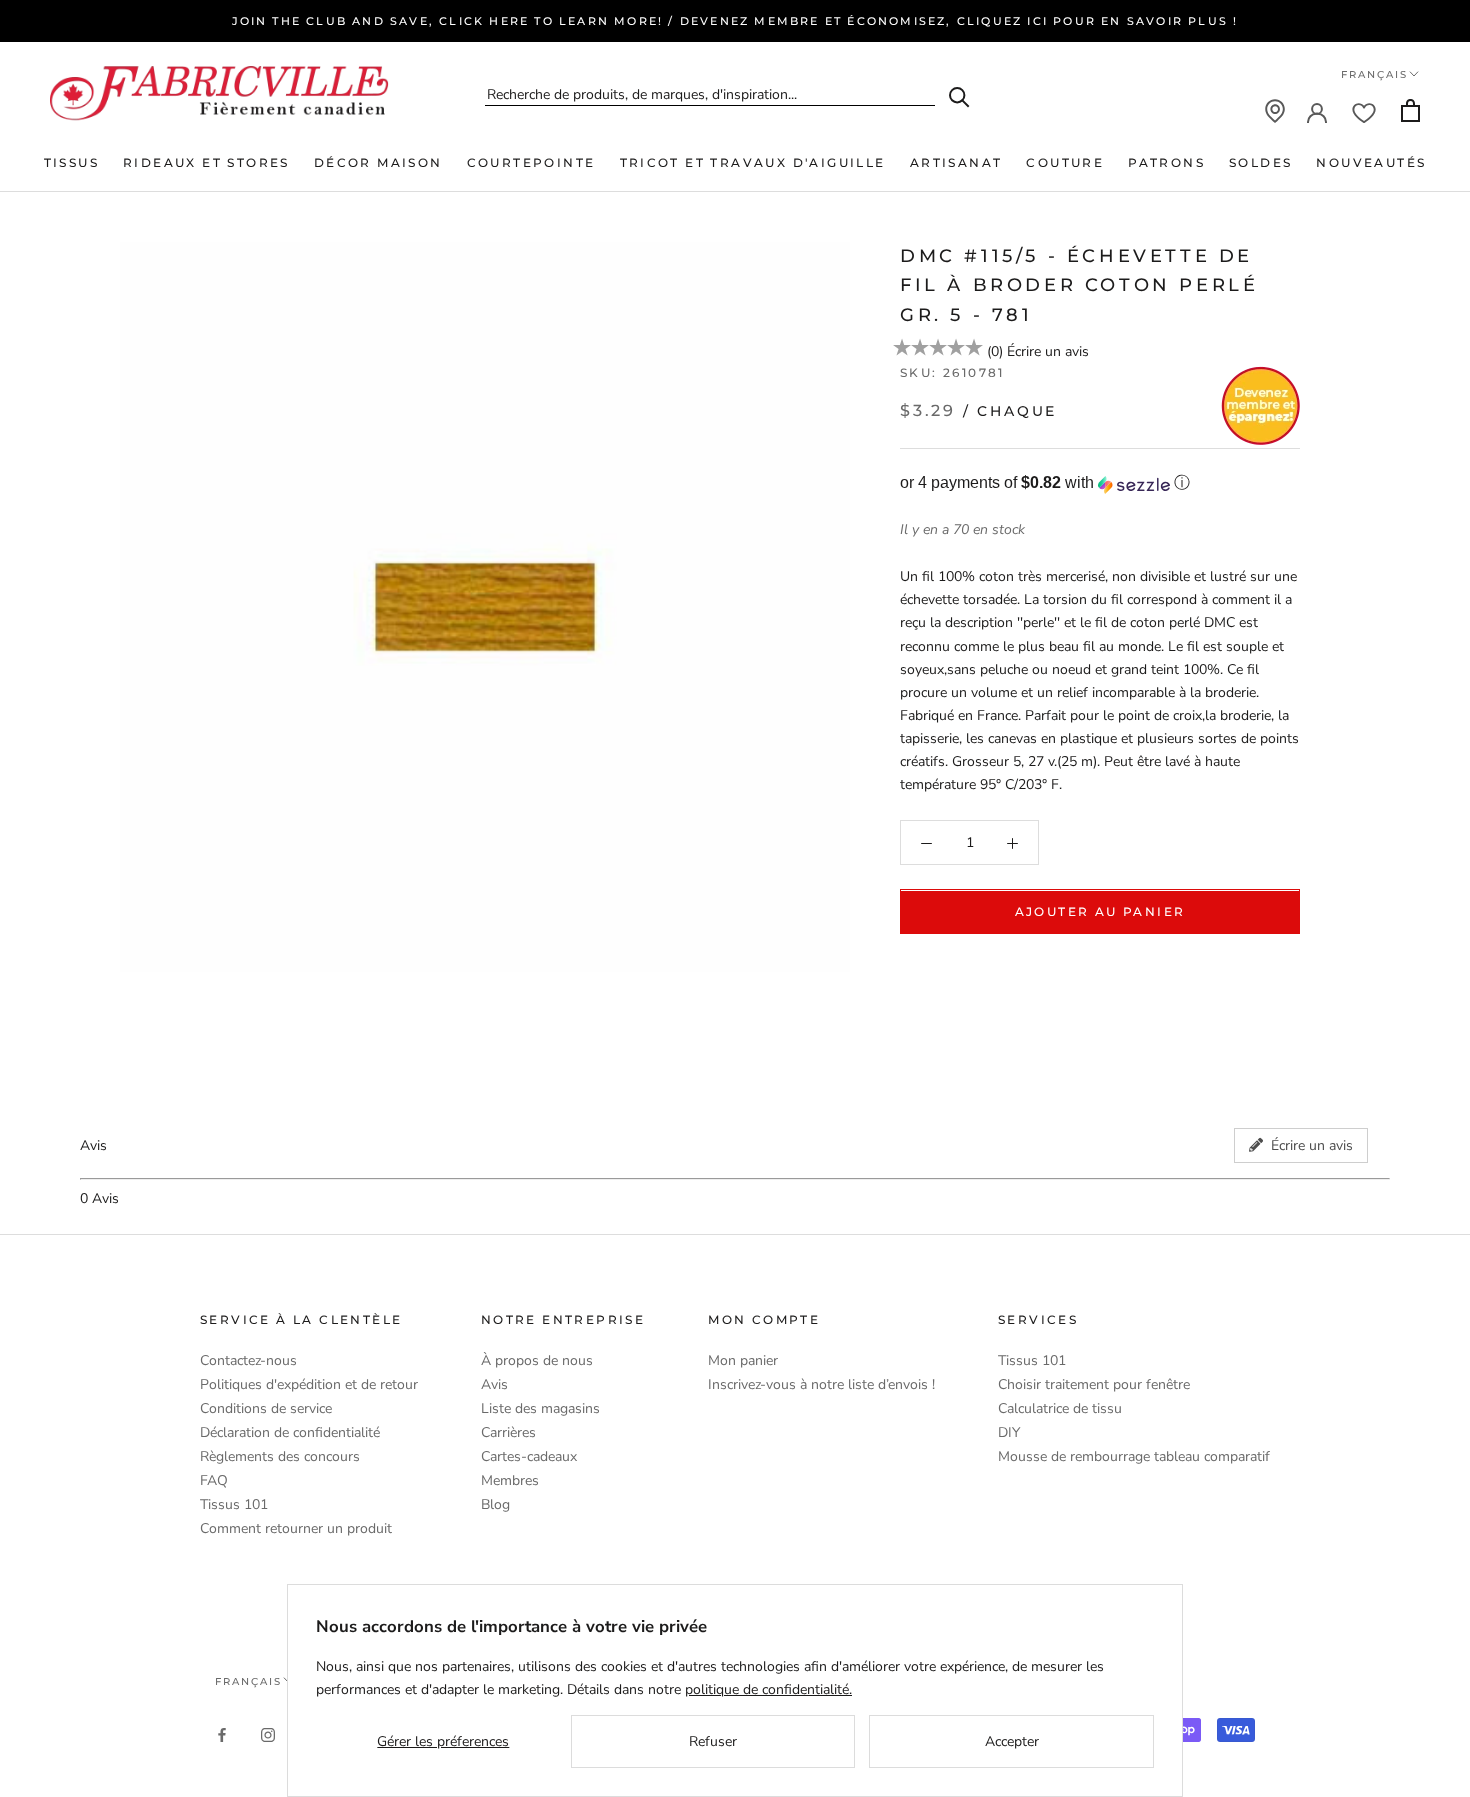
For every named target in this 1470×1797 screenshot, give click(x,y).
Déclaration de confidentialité (290, 1432)
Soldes (1260, 162)
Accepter (1012, 1741)
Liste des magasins (540, 1408)
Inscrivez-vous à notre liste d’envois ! (821, 1384)
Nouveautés (1371, 162)
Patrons (1166, 162)
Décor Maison (378, 162)
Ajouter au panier (1100, 912)
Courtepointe (531, 162)
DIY (1009, 1432)
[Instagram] (268, 1733)
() (995, 351)
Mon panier (743, 1360)
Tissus (71, 162)
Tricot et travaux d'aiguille (753, 162)
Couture (1065, 162)
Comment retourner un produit (296, 1528)
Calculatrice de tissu (1060, 1408)
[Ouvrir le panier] (1410, 110)
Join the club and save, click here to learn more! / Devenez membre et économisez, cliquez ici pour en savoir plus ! (735, 21)
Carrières (508, 1432)
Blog (495, 1504)
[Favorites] (1364, 111)
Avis (494, 1384)
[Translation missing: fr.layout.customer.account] (1317, 111)
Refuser (713, 1741)
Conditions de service (266, 1408)
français (248, 1681)
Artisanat (956, 162)
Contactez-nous (248, 1360)
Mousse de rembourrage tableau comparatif (1134, 1456)
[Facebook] (222, 1733)
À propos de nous (537, 1360)
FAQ (214, 1480)
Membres (510, 1480)
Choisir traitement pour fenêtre (1094, 1384)
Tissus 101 (234, 1504)
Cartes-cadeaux (529, 1456)
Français (1374, 74)
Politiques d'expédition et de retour (309, 1384)
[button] (1100, 484)
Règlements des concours (280, 1456)
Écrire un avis (1048, 351)
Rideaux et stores (206, 162)
